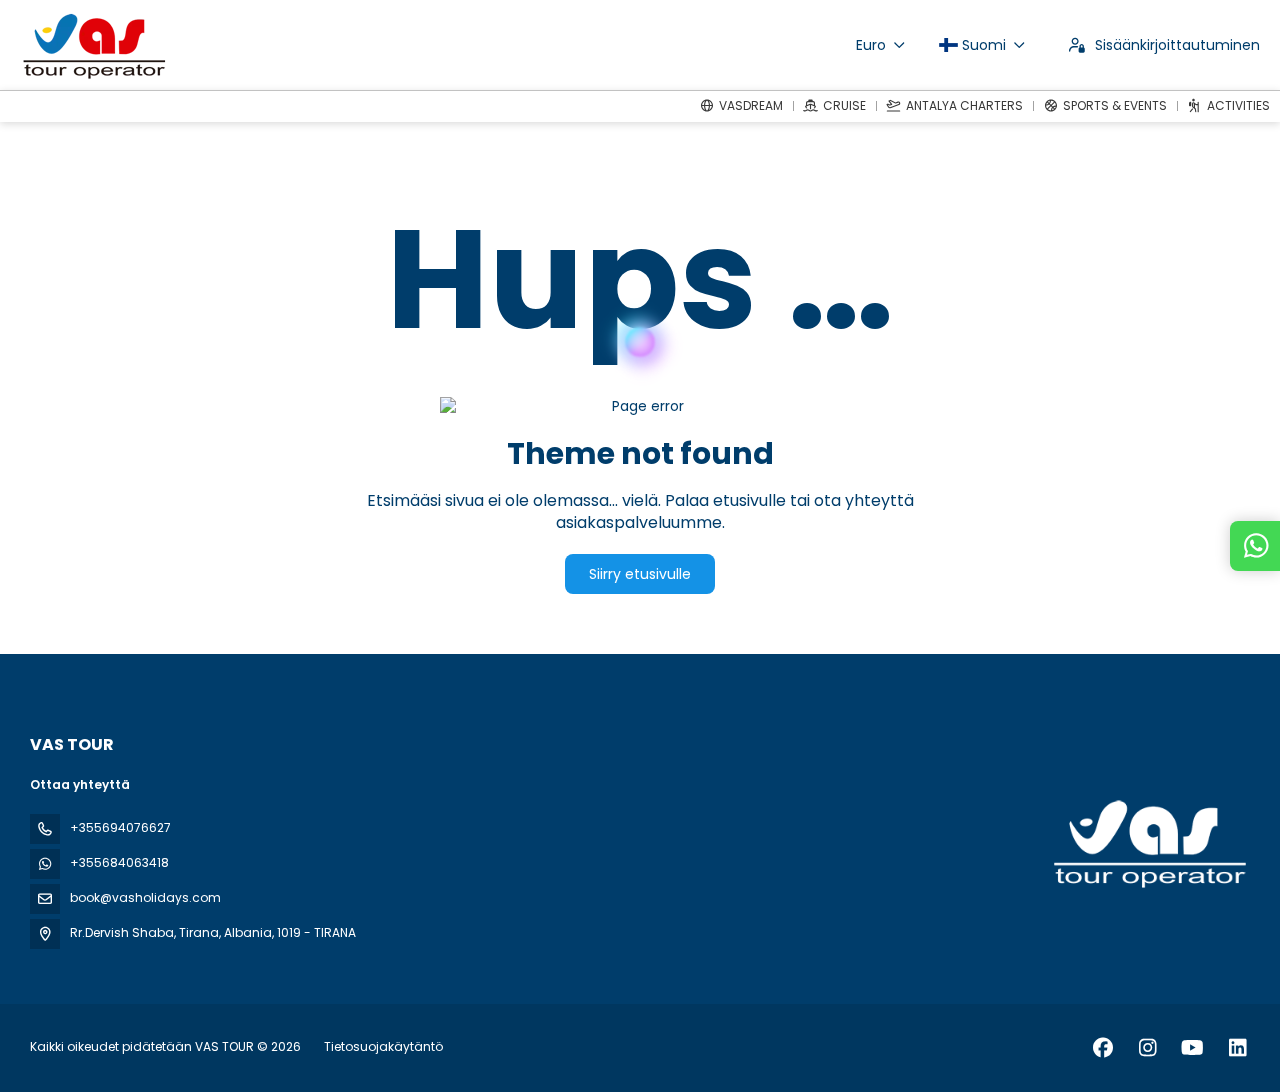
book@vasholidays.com (145, 897)
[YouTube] (1192, 1048)
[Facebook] (1102, 1048)
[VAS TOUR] (1148, 844)
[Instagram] (1147, 1048)
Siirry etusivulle (640, 574)
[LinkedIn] (1237, 1048)
